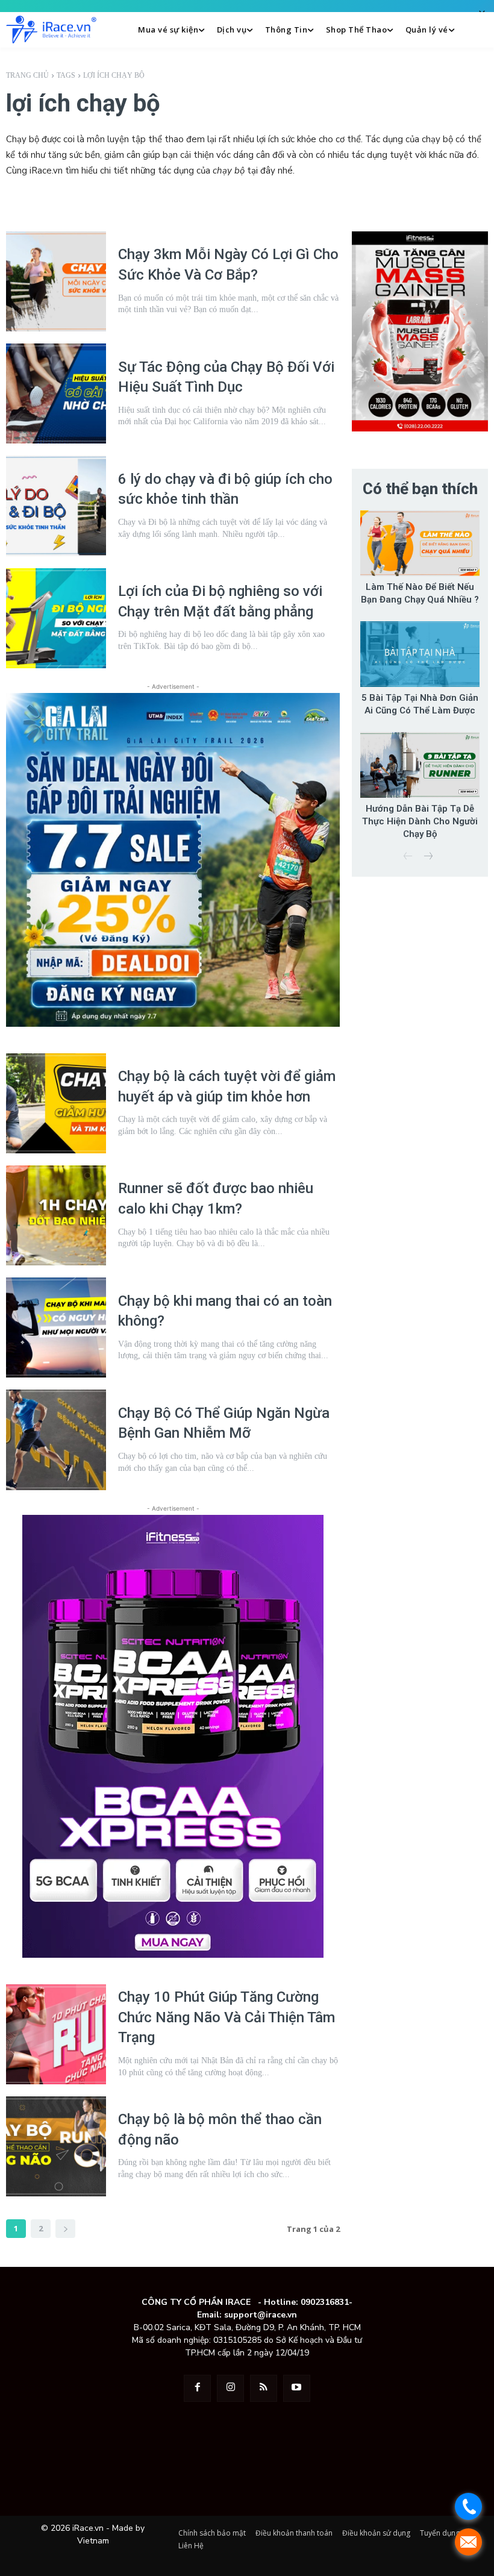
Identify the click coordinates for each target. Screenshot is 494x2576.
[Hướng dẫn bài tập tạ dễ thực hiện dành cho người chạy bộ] (420, 765)
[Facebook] (197, 2388)
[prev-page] (408, 857)
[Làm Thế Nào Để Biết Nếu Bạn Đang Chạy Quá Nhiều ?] (420, 543)
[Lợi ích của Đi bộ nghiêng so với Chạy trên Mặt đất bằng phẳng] (56, 618)
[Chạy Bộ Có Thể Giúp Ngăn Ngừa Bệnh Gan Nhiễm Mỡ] (56, 1440)
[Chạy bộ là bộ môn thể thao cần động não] (56, 2146)
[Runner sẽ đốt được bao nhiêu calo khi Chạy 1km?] (56, 1215)
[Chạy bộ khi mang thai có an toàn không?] (56, 1327)
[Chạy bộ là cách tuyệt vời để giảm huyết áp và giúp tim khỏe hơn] (56, 1103)
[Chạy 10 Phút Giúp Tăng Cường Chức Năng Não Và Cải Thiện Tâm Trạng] (56, 2034)
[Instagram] (230, 2388)
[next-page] (65, 2229)
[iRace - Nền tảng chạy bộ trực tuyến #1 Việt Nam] (51, 30)
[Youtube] (297, 2388)
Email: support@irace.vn (247, 2315)
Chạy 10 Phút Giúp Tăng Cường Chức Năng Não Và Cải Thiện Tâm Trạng (227, 2017)
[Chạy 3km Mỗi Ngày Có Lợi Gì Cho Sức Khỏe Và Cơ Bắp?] (56, 281)
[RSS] (264, 2388)
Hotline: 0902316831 (306, 2302)
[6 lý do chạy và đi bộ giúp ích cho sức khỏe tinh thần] (56, 506)
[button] (477, 30)
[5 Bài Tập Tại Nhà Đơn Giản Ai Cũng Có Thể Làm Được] (420, 654)
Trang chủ (27, 75)
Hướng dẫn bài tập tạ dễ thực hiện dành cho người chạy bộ (420, 821)
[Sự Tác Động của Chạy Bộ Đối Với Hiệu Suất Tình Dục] (56, 393)
